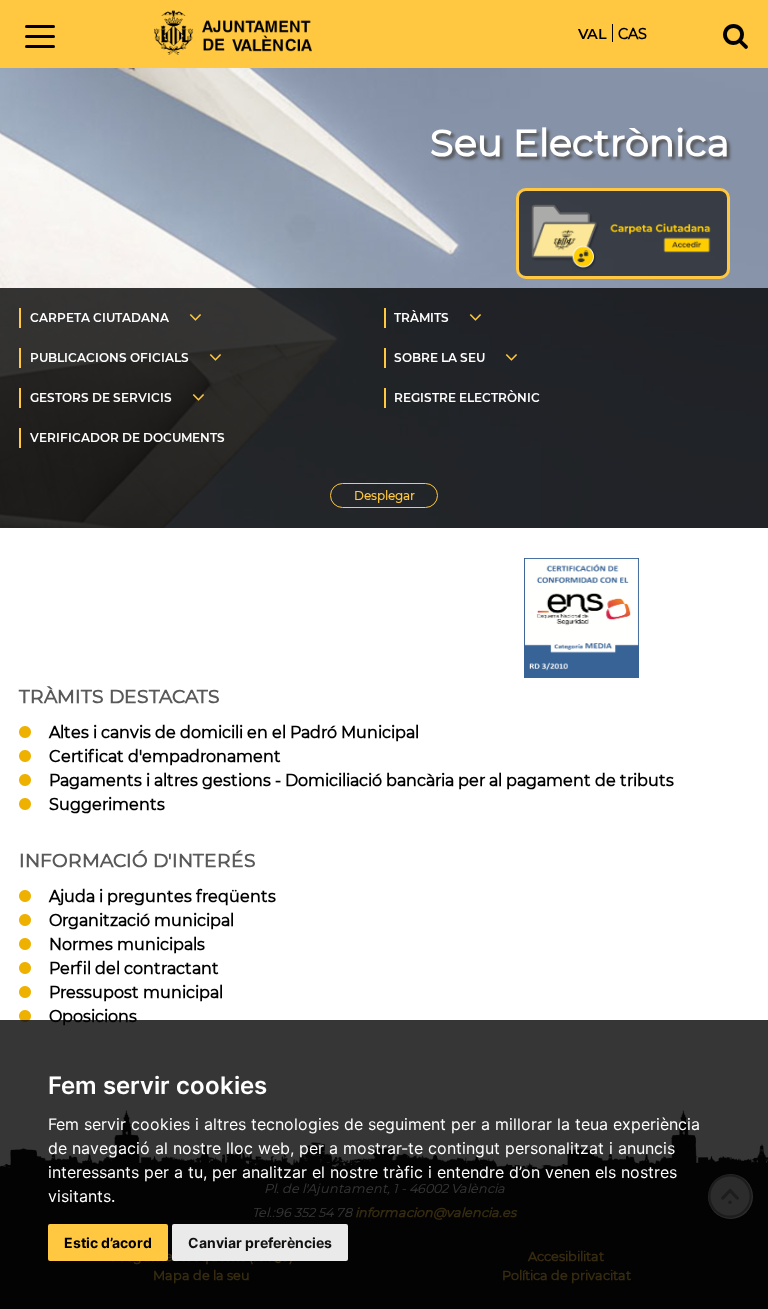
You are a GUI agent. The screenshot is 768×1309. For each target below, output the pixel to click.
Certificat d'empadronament (165, 756)
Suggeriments (107, 804)
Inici (233, 32)
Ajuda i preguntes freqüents (162, 896)
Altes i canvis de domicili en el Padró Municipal (234, 732)
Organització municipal (141, 920)
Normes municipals (127, 944)
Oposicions (93, 1016)
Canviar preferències (260, 1242)
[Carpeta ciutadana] (623, 273)
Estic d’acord (108, 1242)
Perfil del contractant (134, 968)
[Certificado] (581, 618)
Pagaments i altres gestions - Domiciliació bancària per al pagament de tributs (361, 780)
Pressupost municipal (136, 992)
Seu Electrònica (580, 142)
